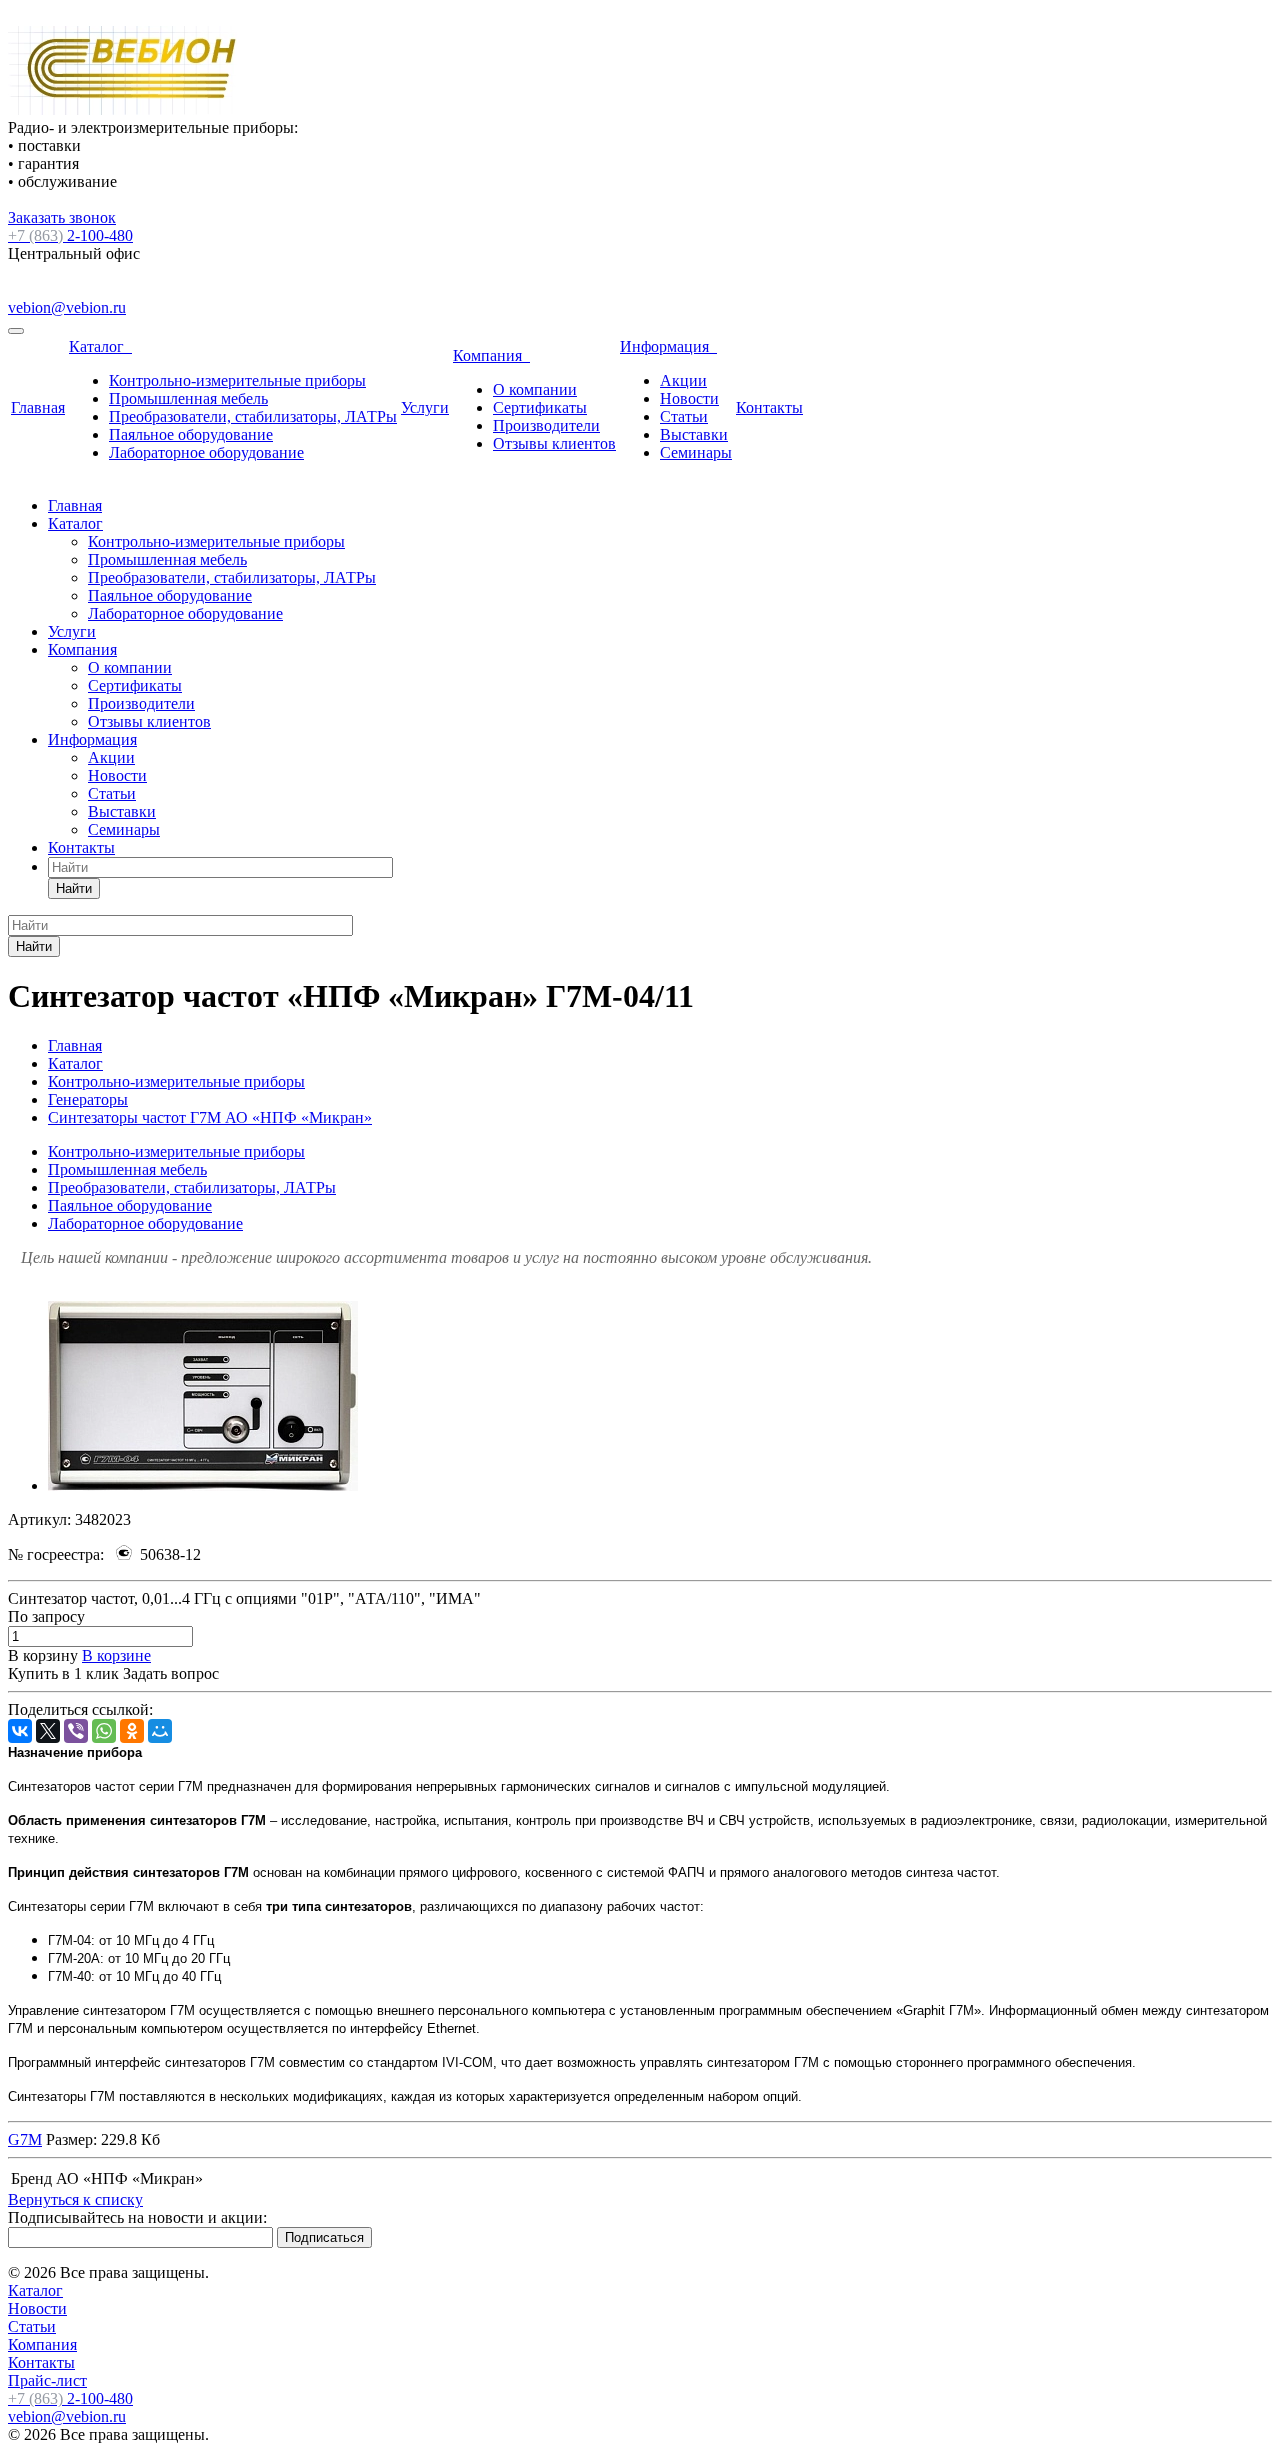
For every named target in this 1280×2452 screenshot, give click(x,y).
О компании (535, 389)
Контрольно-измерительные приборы (237, 380)
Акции (683, 380)
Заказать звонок (62, 217)
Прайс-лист (47, 2380)
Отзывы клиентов (554, 443)
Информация (668, 346)
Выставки (694, 434)
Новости (689, 398)
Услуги (425, 407)
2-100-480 (70, 235)
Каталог (100, 346)
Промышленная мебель (188, 398)
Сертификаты (540, 407)
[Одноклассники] (132, 1731)
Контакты (769, 407)
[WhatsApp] (104, 1731)
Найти (74, 888)
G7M (25, 2139)
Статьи (684, 416)
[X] (48, 1731)
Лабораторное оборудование (206, 452)
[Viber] (76, 1731)
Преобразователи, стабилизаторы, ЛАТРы (253, 416)
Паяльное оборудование (191, 434)
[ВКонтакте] (20, 1731)
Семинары (696, 452)
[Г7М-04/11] (203, 1485)
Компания (491, 355)
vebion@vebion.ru (67, 307)
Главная (38, 407)
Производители (546, 425)
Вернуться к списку (75, 2199)
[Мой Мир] (160, 1731)
